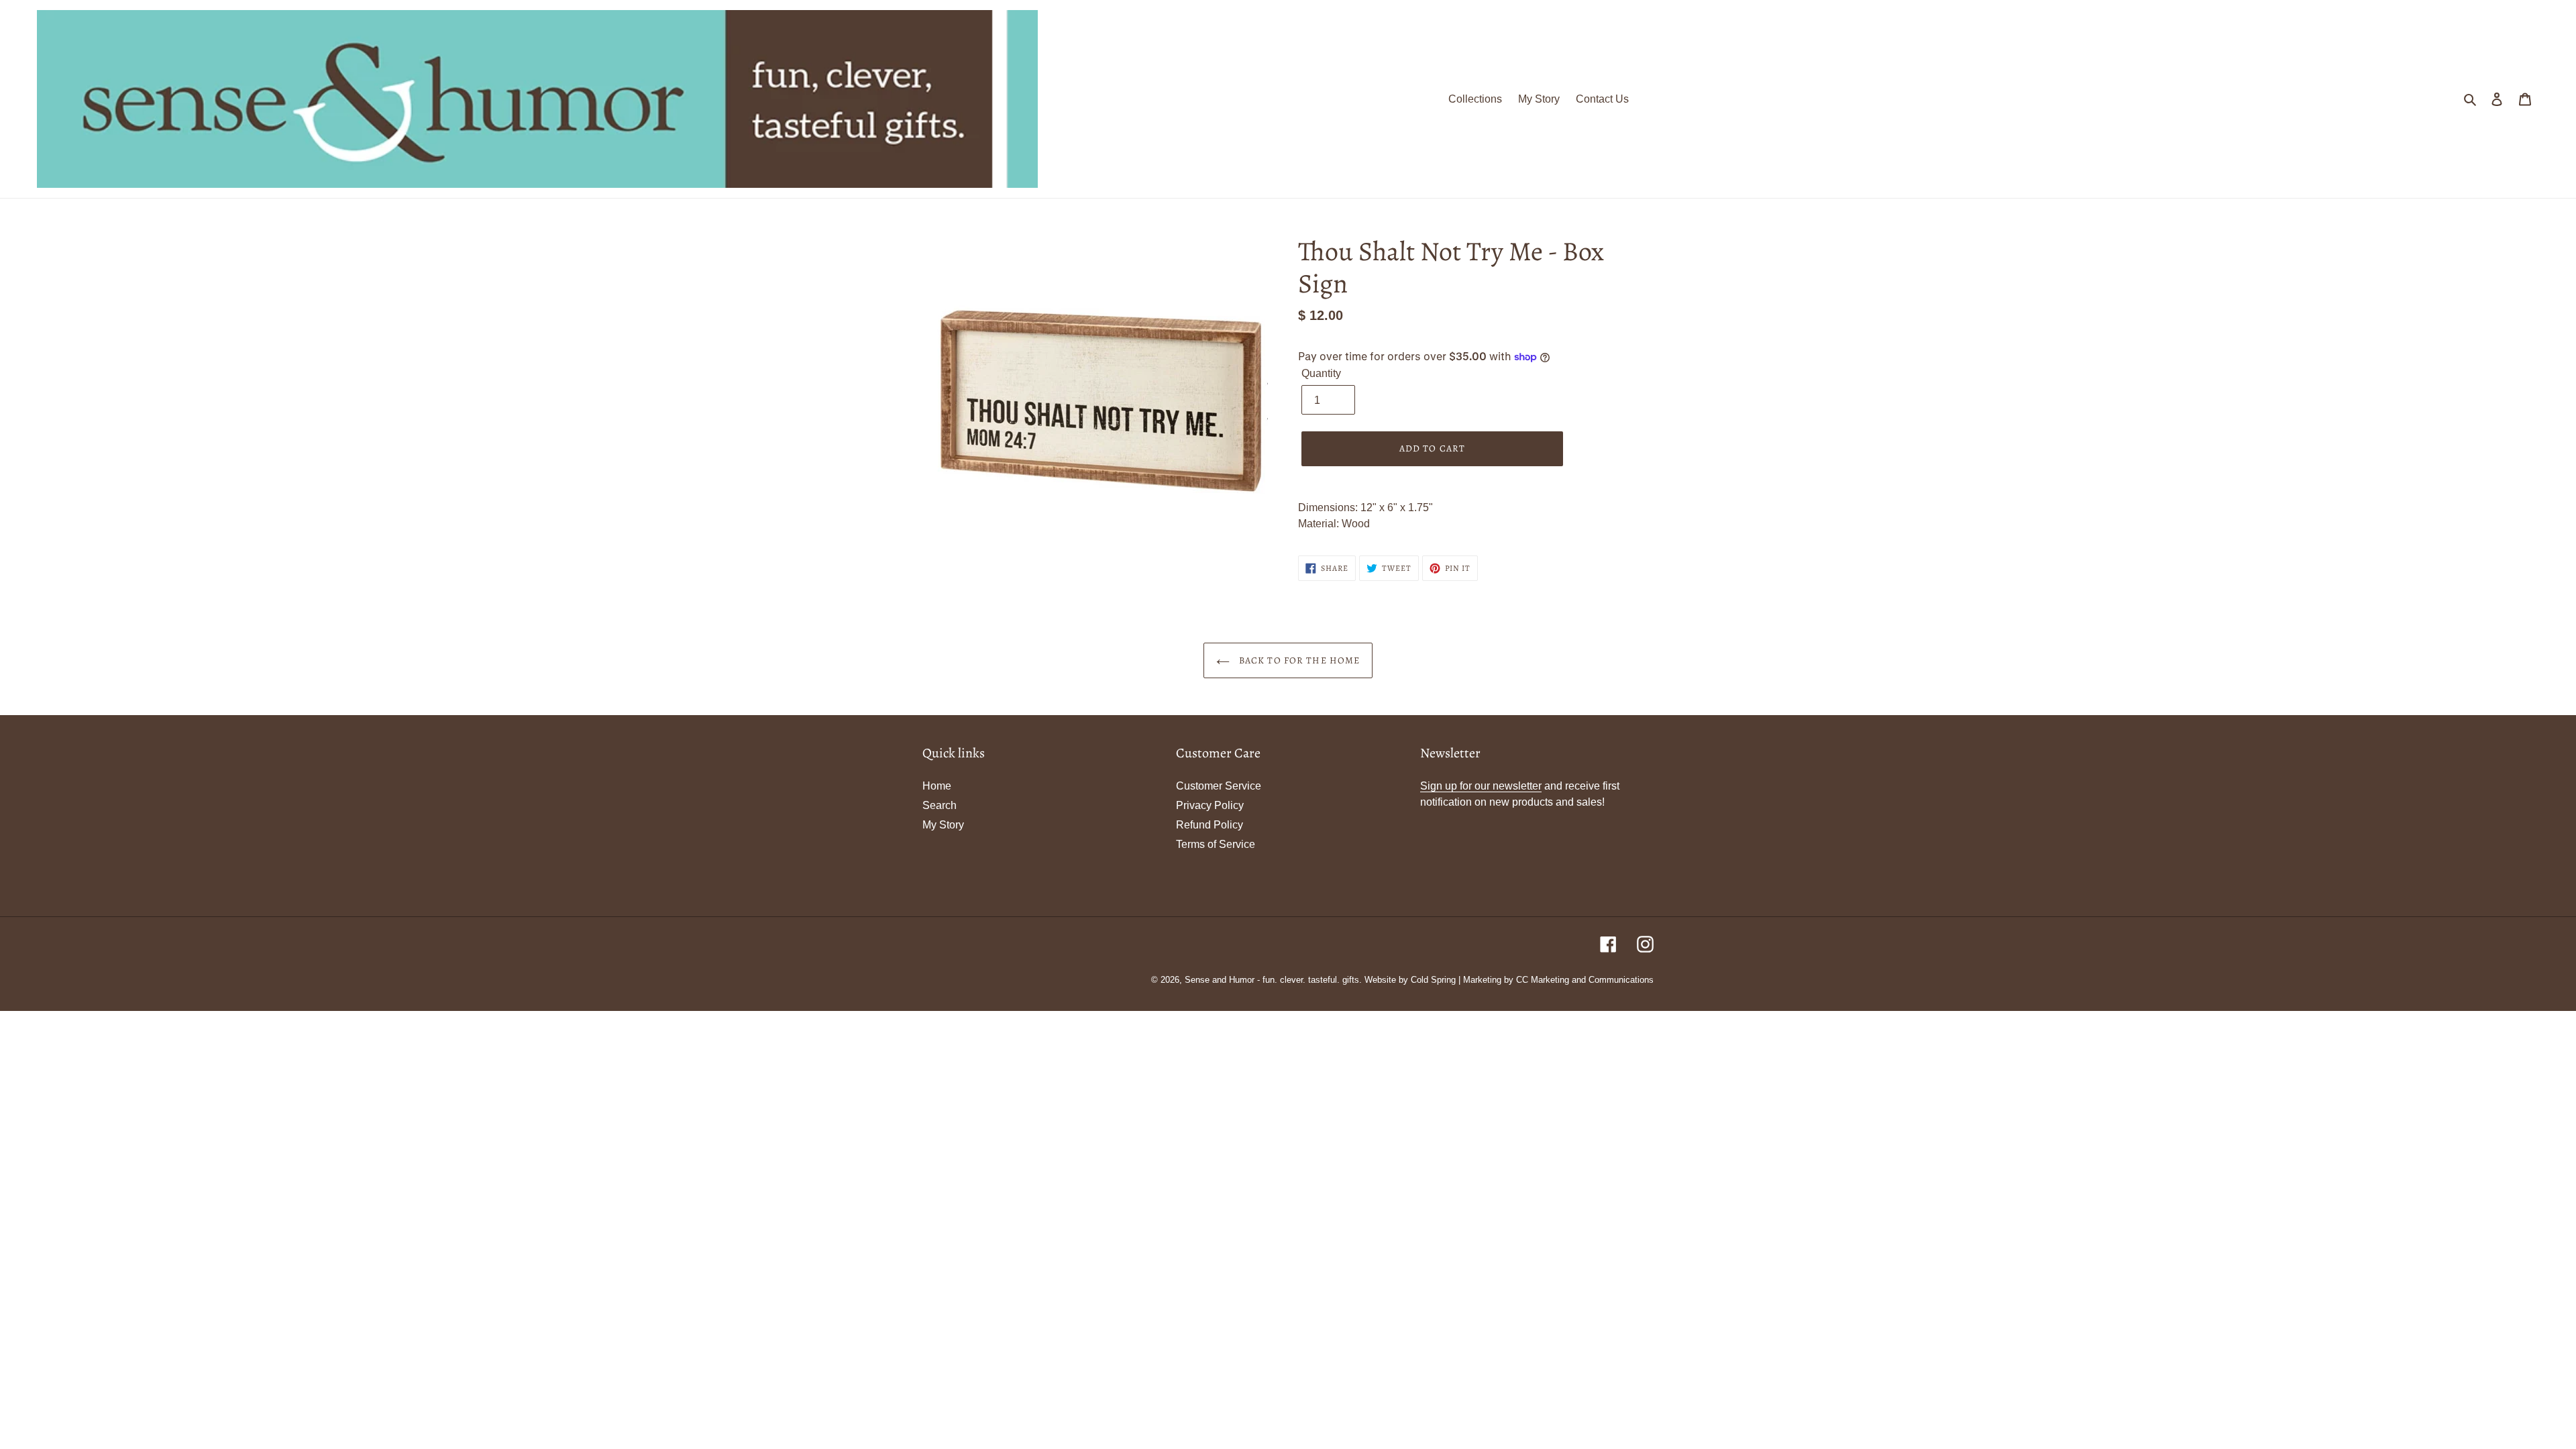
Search (940, 805)
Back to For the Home (1298, 660)
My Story (943, 825)
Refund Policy (1210, 825)
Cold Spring (1433, 980)
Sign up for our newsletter (1481, 786)
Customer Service (1219, 786)
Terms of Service (1216, 844)
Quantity (1321, 373)
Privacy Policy (1210, 805)
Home (937, 786)
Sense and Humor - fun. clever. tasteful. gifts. (1273, 980)
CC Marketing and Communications (1585, 980)
